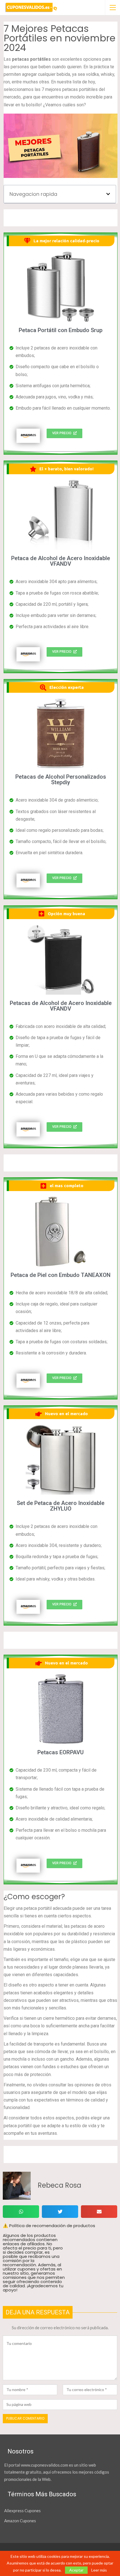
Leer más (99, 2570)
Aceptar (76, 2570)
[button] (108, 194)
